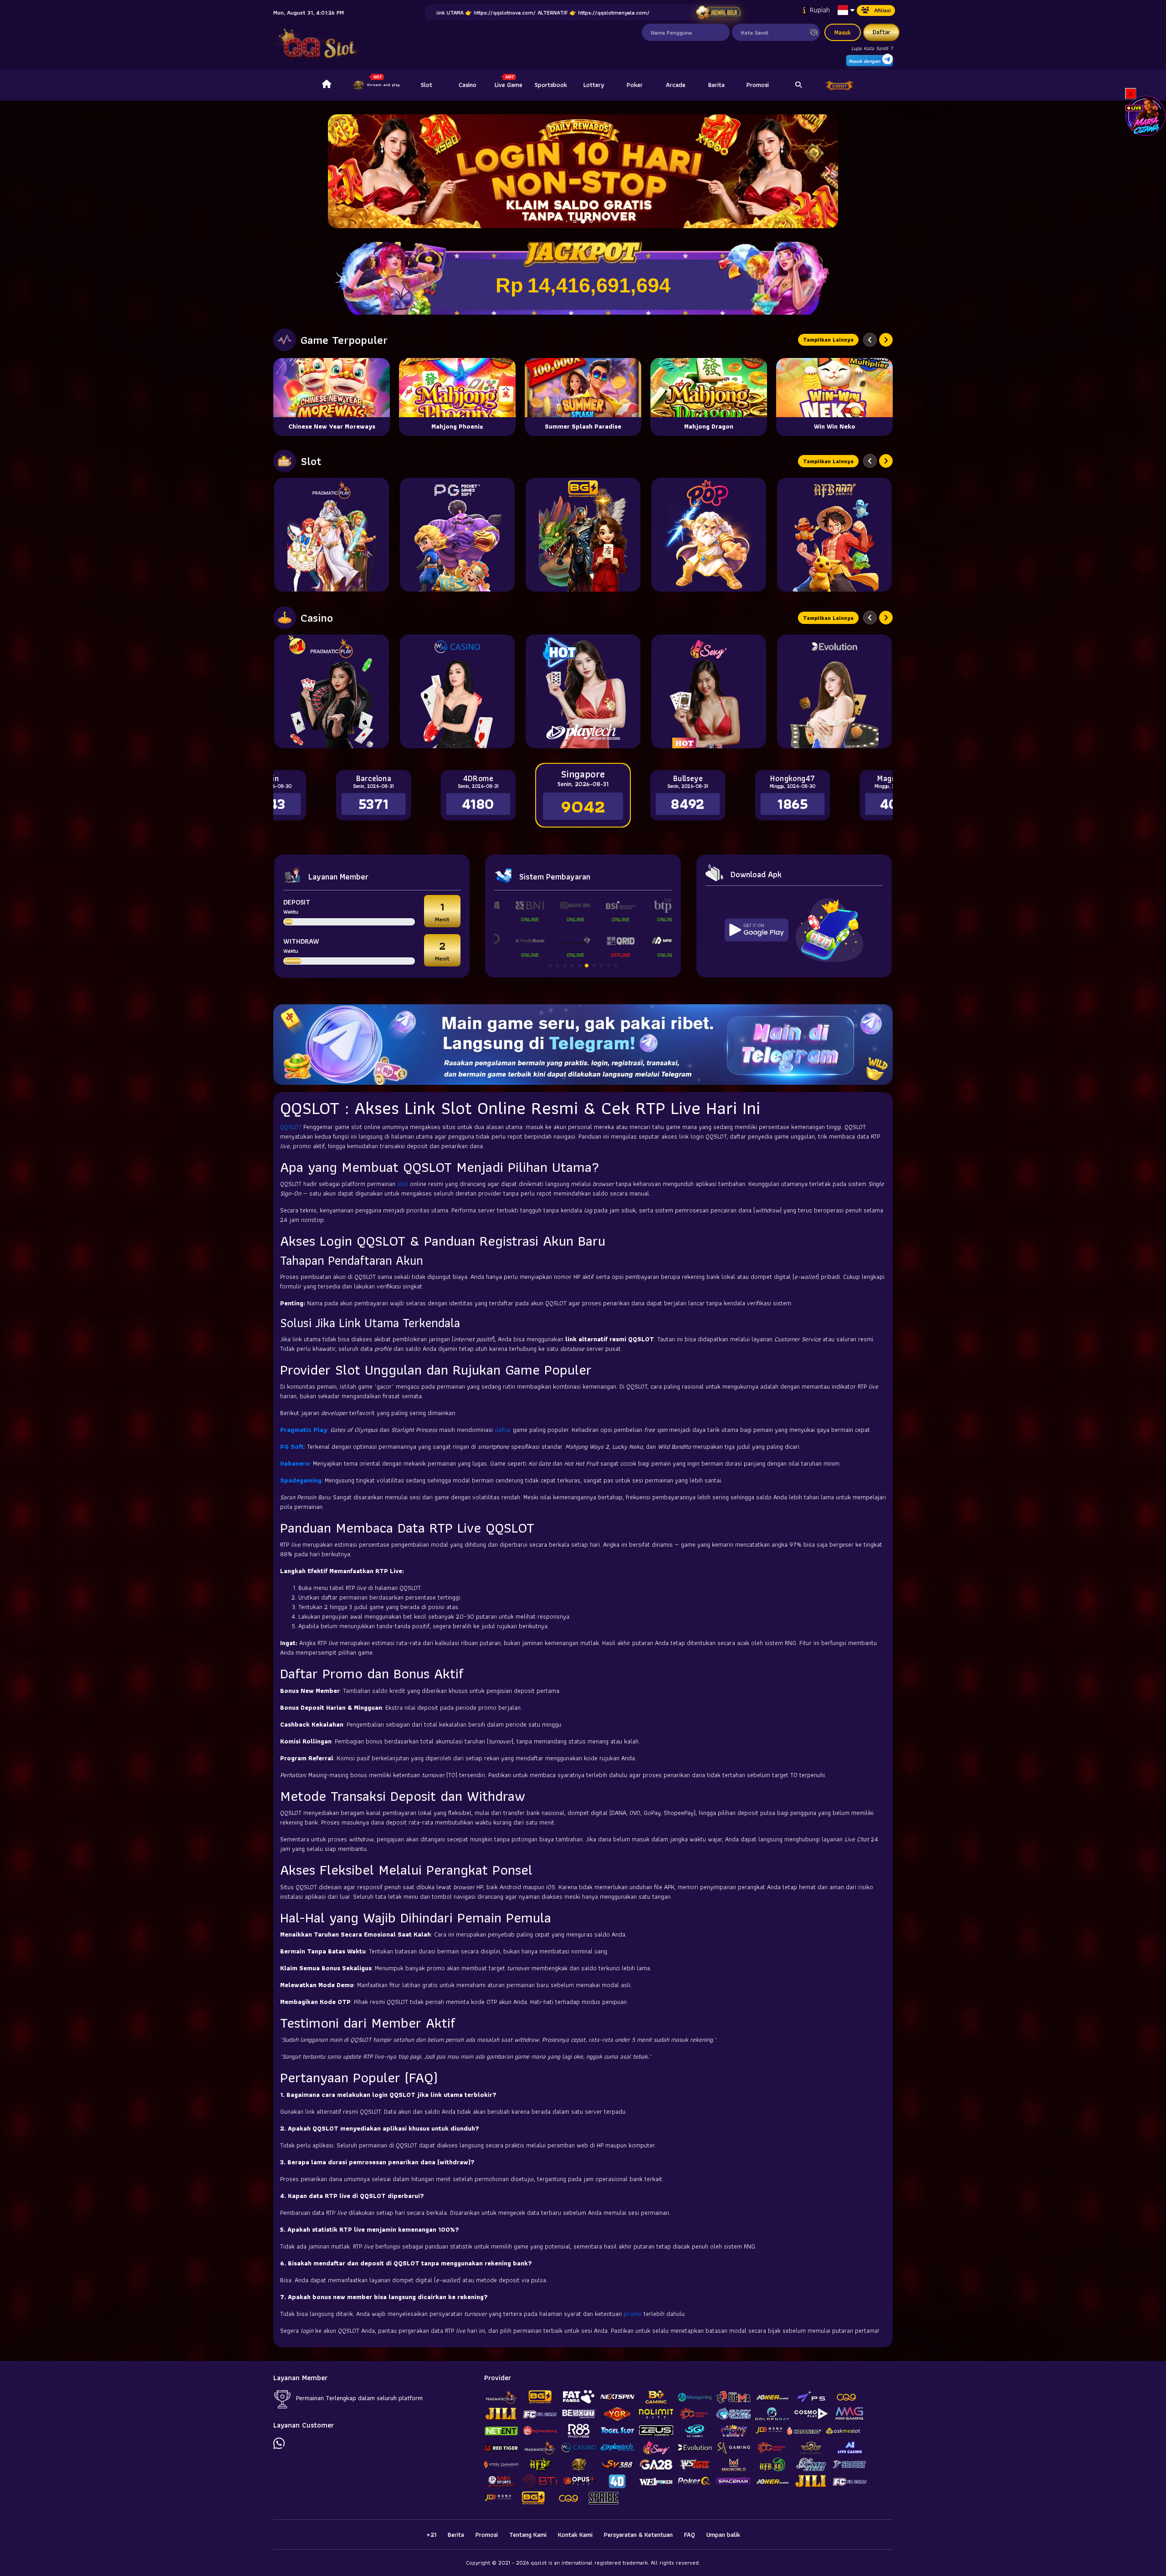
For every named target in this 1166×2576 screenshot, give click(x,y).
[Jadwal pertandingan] (718, 13)
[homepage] (327, 85)
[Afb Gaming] (834, 535)
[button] (827, 171)
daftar (504, 1430)
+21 (431, 2535)
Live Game (509, 85)
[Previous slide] (870, 340)
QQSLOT (292, 1127)
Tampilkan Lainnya (828, 340)
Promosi (758, 85)
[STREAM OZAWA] (1146, 115)
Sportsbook (551, 85)
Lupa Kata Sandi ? (872, 48)
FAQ (690, 2535)
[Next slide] (886, 340)
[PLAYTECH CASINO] (583, 691)
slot (404, 1184)
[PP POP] (709, 535)
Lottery (594, 85)
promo (634, 2314)
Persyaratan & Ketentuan (638, 2535)
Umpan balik (723, 2535)
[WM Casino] (457, 691)
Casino (468, 85)
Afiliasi (882, 10)
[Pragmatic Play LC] (332, 691)
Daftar (882, 32)
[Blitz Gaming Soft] (583, 535)
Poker (635, 85)
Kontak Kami (575, 2535)
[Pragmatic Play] (332, 535)
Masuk (843, 32)
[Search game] (798, 85)
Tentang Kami (528, 2535)
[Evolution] (834, 691)
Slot (427, 85)
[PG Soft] (457, 535)
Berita (716, 85)
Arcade (676, 85)
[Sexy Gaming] (709, 691)
